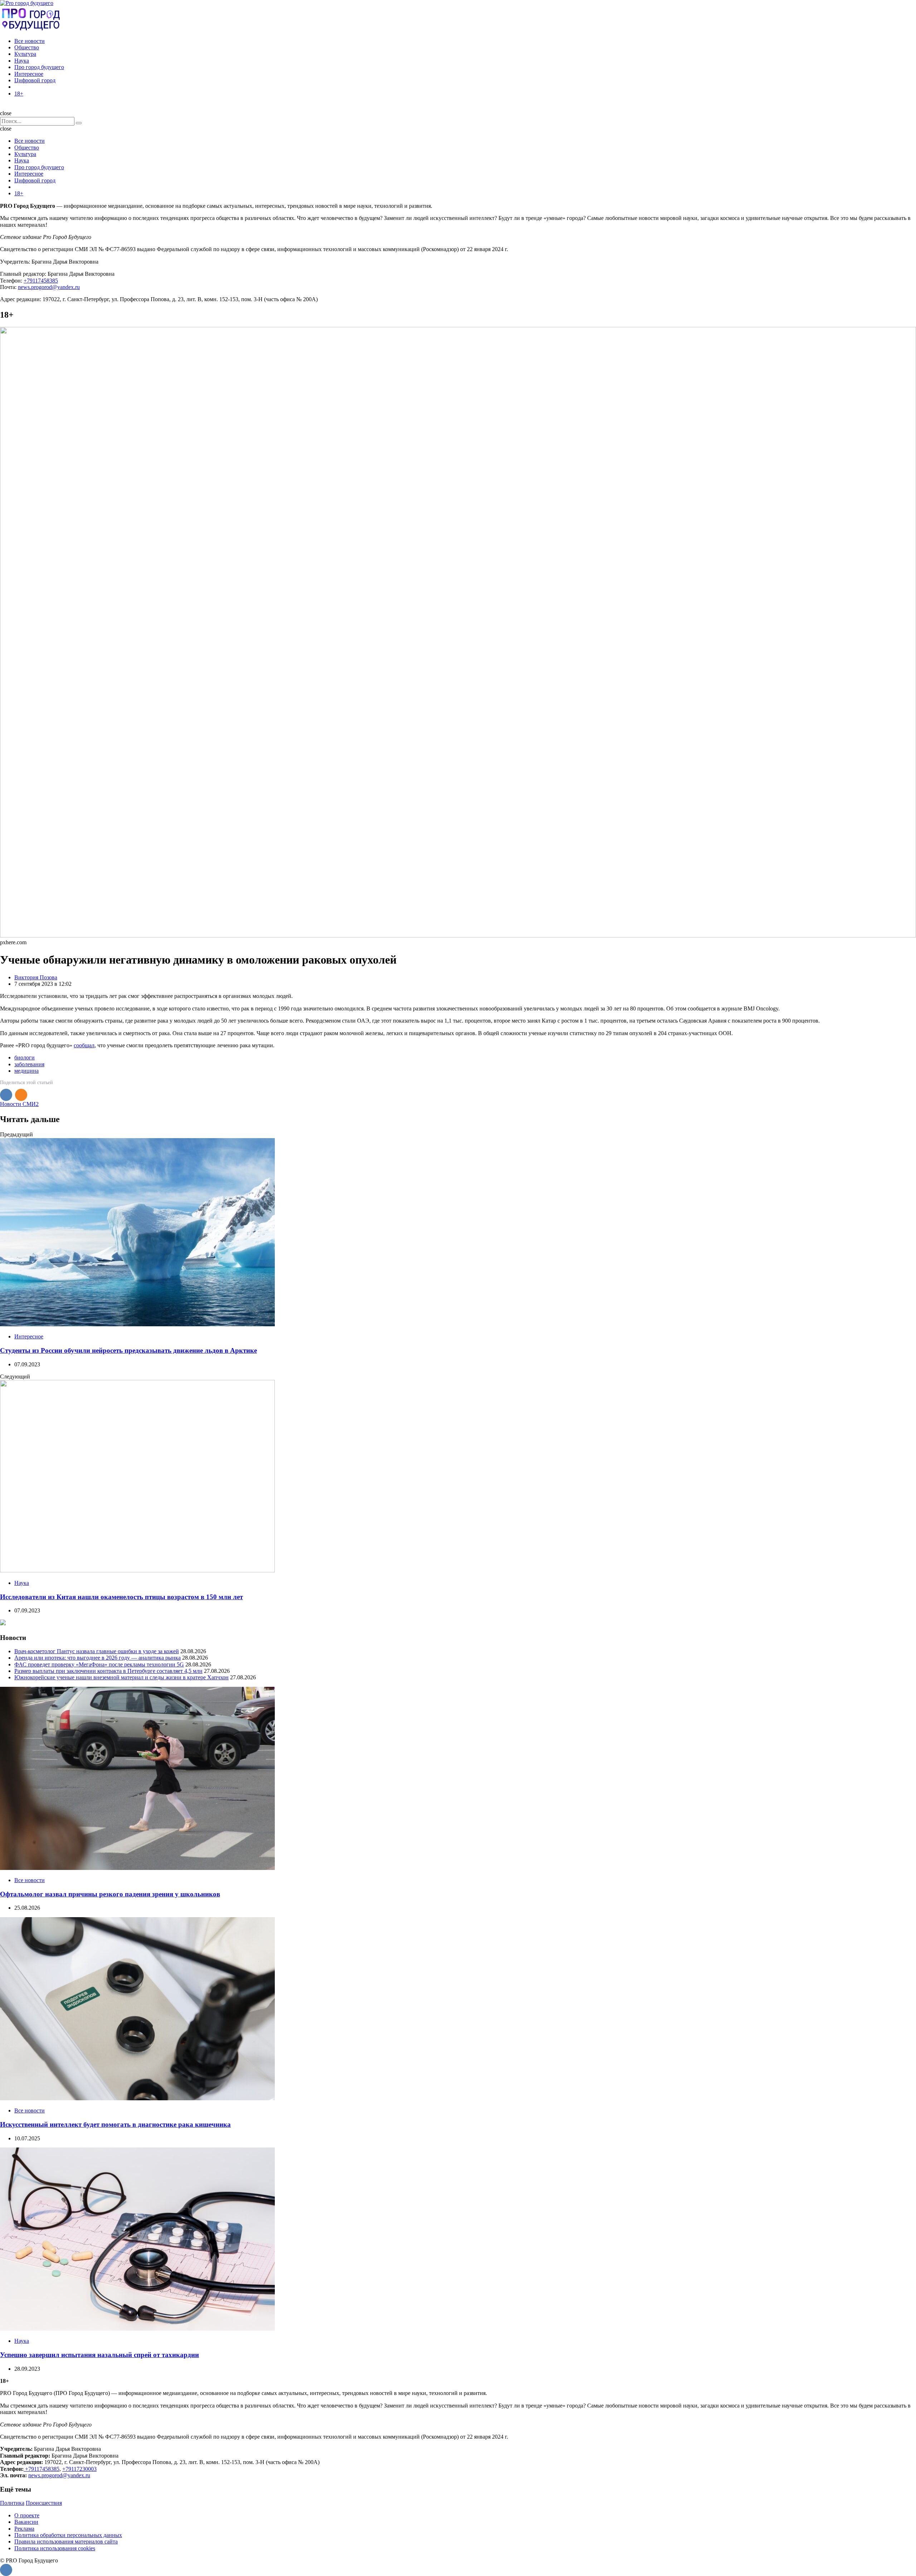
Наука (22, 61)
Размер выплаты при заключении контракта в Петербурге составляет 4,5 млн (108, 1671)
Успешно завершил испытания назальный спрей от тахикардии (99, 2355)
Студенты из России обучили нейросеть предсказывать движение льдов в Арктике (128, 1350)
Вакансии (26, 2522)
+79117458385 (41, 281)
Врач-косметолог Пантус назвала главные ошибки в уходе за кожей (97, 1651)
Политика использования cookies (55, 2548)
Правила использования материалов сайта (66, 2541)
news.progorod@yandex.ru (49, 287)
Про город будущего (39, 67)
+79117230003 (79, 2469)
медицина (26, 1071)
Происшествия (44, 2503)
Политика (12, 2503)
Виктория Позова (36, 977)
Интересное (29, 74)
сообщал (84, 1045)
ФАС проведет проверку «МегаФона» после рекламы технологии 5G (99, 1664)
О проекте (27, 2515)
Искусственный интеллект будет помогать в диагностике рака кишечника (115, 2124)
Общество (27, 47)
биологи (25, 1057)
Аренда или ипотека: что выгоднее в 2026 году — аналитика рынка (98, 1658)
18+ (19, 94)
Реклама (24, 2529)
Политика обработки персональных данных (68, 2535)
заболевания (29, 1064)
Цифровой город (35, 80)
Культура (25, 54)
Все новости (30, 41)
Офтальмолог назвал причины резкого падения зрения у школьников (110, 1894)
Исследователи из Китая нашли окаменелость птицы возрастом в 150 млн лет (121, 1597)
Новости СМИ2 (19, 1104)
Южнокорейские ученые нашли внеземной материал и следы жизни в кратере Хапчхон (121, 1677)
